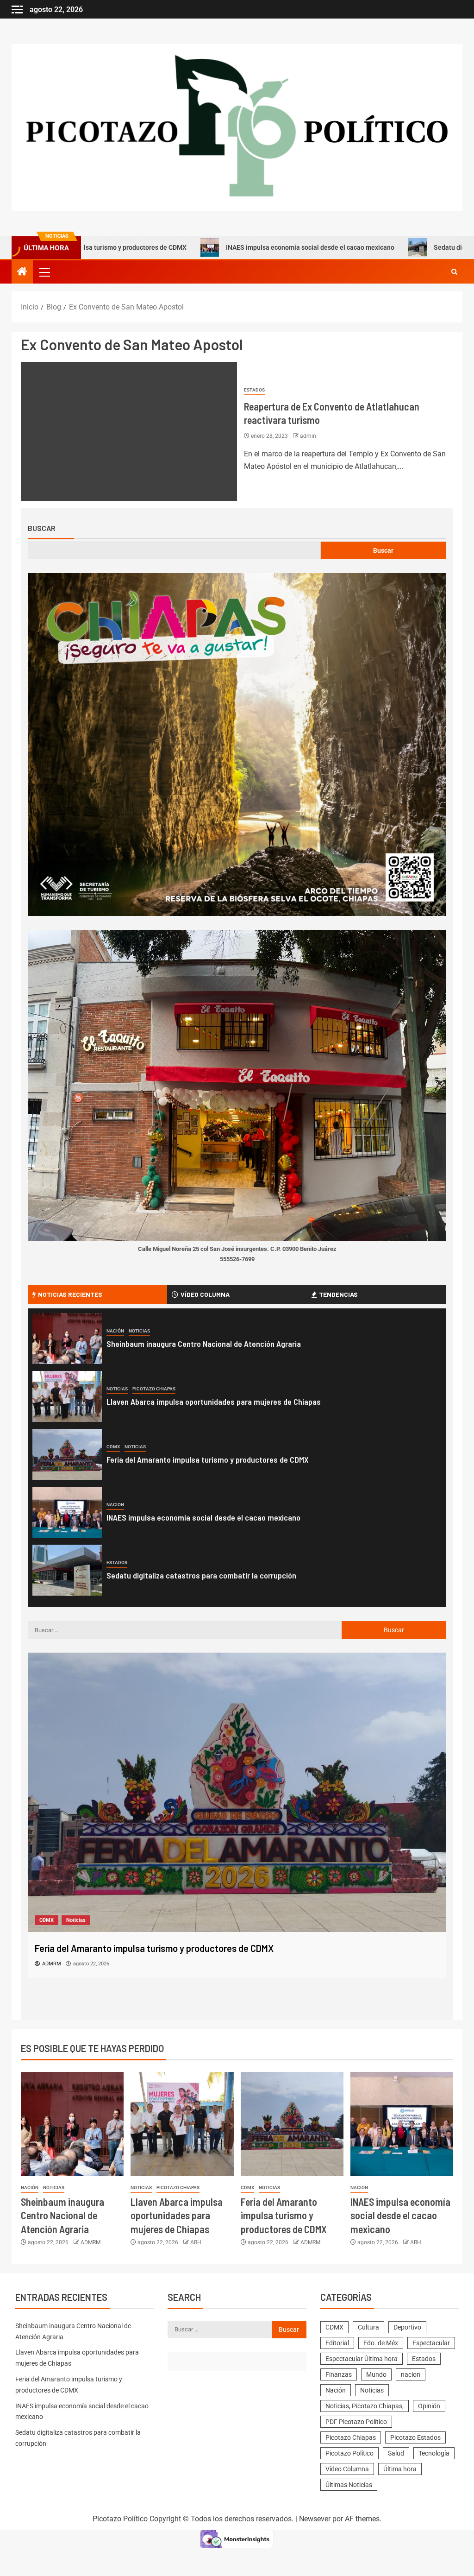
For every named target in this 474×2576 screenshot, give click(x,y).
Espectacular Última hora (362, 2359)
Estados (254, 390)
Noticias (139, 1331)
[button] (44, 272)
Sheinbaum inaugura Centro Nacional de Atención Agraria (204, 1344)
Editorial (337, 2343)
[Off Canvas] (17, 9)
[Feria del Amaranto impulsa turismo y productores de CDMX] (67, 1454)
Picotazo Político (349, 2453)
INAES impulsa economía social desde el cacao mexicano (229, 247)
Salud (396, 2453)
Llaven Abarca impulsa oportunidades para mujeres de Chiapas (214, 1402)
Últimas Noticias (349, 2485)
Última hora (400, 2469)
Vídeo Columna (347, 2469)
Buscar (42, 528)
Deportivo (407, 2327)
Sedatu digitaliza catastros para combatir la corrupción (201, 1575)
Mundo (376, 2374)
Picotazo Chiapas (154, 1389)
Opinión (429, 2406)
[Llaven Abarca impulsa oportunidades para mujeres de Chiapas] (67, 1396)
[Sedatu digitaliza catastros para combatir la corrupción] (67, 1570)
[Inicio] (22, 272)
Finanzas (339, 2374)
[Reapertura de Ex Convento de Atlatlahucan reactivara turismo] (129, 431)
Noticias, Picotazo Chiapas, (365, 2406)
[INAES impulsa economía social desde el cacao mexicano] (67, 1512)
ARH (196, 2242)
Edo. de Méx (381, 2343)
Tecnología (434, 2453)
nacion (115, 1505)
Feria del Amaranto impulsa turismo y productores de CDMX (208, 1459)
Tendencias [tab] (338, 1294)
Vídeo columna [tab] (205, 1294)
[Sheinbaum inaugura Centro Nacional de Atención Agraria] (67, 1339)
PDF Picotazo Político (356, 2422)
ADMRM (90, 2242)
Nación (115, 1331)
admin (308, 436)
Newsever (315, 2519)
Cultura (368, 2327)
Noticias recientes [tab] (70, 1294)
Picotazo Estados (415, 2437)
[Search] (454, 272)
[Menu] (44, 272)
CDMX (113, 1447)
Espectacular (431, 2343)
